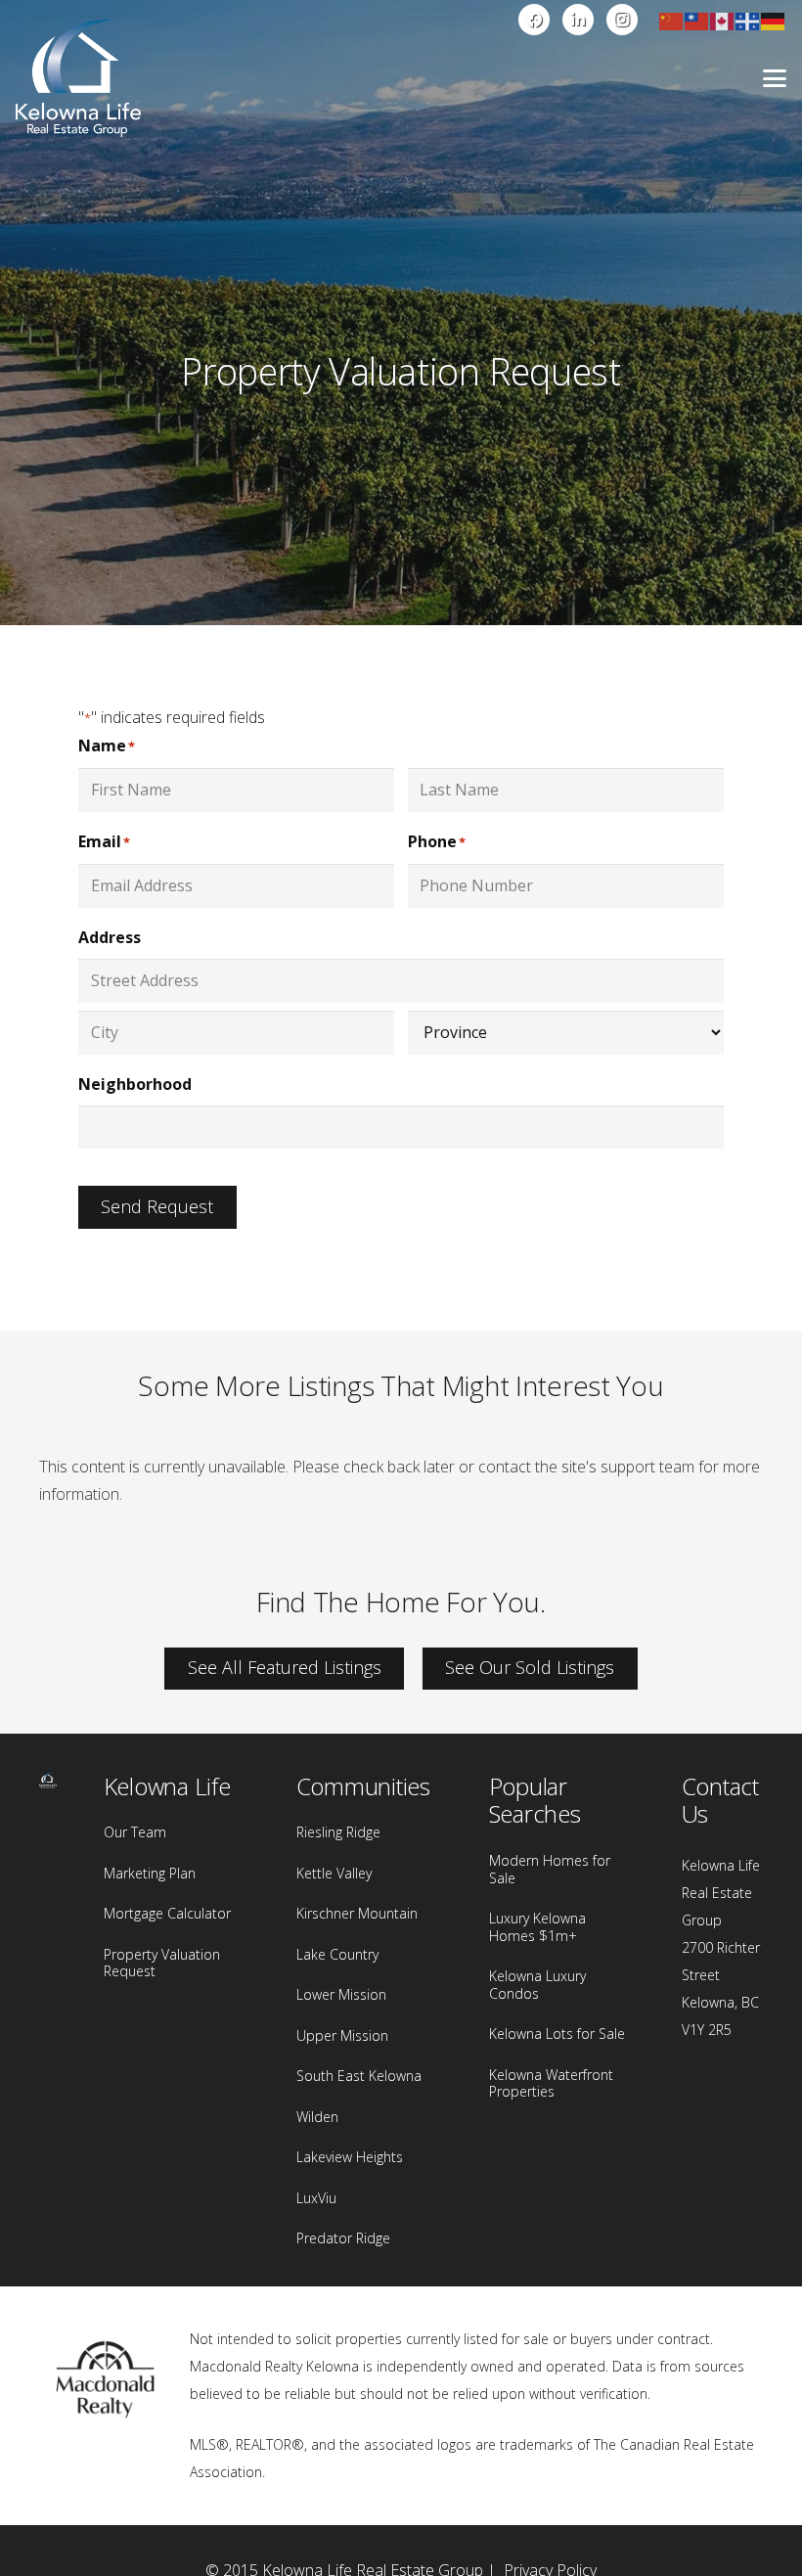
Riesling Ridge (338, 1832)
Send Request (157, 1206)
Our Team (135, 1832)
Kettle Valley (334, 1873)
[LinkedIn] (578, 20)
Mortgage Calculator (167, 1913)
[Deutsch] (774, 20)
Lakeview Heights (350, 2157)
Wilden (317, 2117)
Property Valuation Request (162, 1963)
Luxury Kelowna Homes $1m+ (537, 1927)
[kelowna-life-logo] (78, 78)
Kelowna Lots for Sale (557, 2034)
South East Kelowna (359, 2076)
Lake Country (337, 1954)
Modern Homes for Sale (550, 1869)
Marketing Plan (150, 1873)
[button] (775, 78)
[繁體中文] (697, 20)
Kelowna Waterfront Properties (551, 2083)
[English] (723, 20)
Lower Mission (341, 1994)
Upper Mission (342, 2035)
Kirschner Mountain (357, 1913)
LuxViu (316, 2198)
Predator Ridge (343, 2238)
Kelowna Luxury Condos (537, 1985)
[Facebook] (534, 20)
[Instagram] (622, 20)
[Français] (748, 20)
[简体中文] (672, 20)
